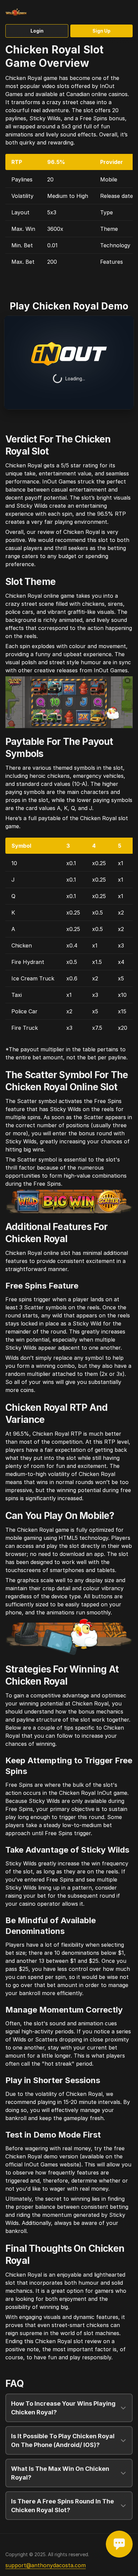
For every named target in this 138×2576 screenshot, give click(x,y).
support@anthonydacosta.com (46, 2565)
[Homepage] (27, 12)
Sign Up (101, 31)
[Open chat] (119, 2544)
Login (37, 31)
